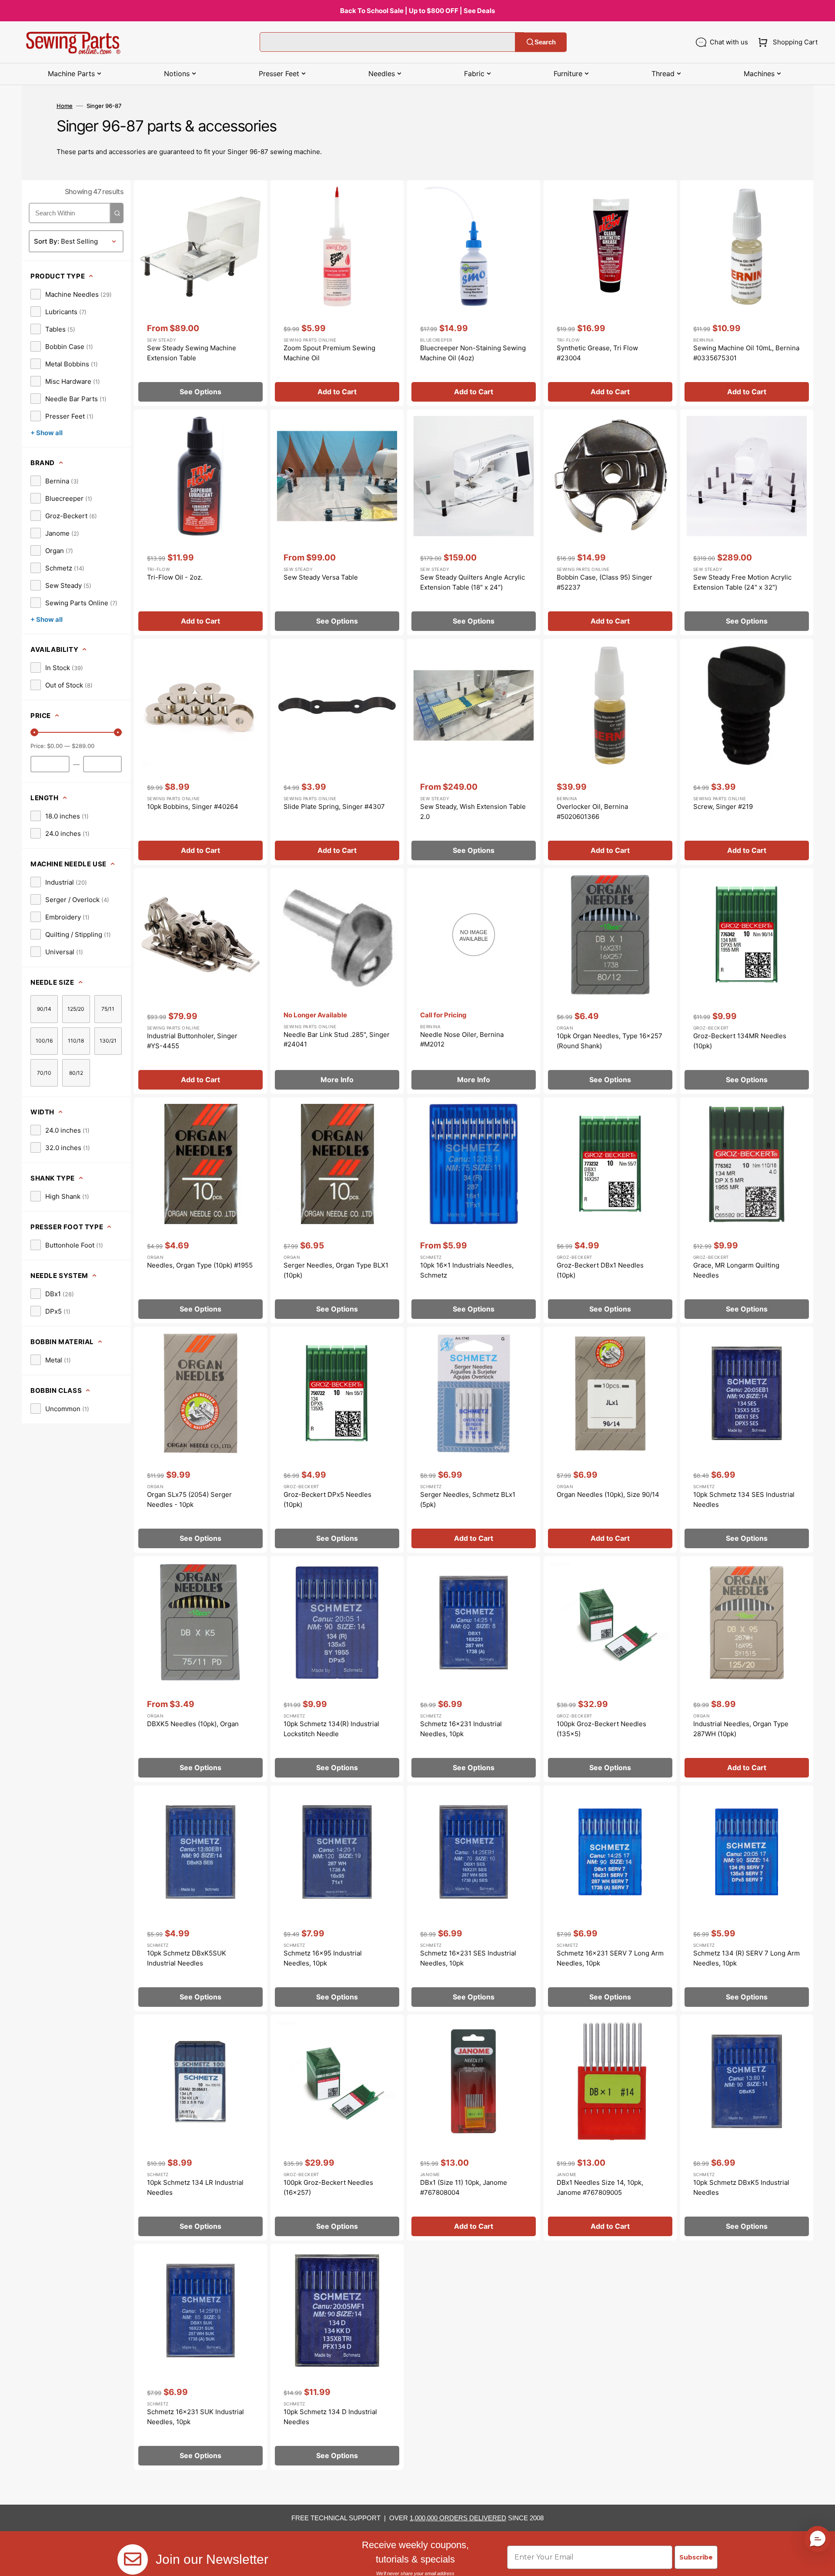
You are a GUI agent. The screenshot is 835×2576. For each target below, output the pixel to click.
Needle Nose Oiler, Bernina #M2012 (462, 1040)
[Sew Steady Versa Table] (337, 522)
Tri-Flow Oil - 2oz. (175, 577)
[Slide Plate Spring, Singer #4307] (337, 752)
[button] (786, 42)
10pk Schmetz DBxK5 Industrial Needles (741, 2187)
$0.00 (55, 746)
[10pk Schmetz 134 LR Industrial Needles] (200, 2128)
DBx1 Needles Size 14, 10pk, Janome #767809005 (600, 2187)
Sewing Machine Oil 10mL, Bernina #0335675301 (746, 353)
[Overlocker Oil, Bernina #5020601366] (610, 752)
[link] (71, 294)
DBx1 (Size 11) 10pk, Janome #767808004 (464, 2187)
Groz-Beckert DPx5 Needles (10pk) (327, 1499)
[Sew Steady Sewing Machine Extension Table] (200, 293)
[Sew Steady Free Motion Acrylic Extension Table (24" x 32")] (747, 522)
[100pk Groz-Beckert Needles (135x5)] (610, 1669)
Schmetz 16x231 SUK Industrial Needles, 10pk (195, 2417)
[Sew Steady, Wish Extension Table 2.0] (474, 752)
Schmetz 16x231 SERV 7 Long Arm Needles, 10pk (610, 1958)
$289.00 (83, 746)
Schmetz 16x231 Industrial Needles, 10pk (461, 1729)
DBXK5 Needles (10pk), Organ (193, 1724)
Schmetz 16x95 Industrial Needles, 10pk (323, 1958)
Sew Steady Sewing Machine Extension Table (192, 353)
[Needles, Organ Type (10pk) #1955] (200, 1210)
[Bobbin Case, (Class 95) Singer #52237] (610, 522)
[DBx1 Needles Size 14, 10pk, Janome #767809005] (610, 2128)
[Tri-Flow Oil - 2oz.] (200, 522)
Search (545, 42)
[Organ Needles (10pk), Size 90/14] (610, 1440)
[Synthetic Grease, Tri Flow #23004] (610, 293)
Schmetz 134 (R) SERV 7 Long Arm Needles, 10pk (746, 1958)
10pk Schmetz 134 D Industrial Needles (330, 2417)
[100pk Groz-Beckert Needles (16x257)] (337, 2128)
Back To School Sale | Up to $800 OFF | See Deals (417, 11)
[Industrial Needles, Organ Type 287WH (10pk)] (747, 1669)
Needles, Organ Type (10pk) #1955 (200, 1265)
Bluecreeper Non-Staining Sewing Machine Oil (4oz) (473, 353)
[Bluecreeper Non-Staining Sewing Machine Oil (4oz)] (474, 293)
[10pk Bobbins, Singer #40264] (200, 752)
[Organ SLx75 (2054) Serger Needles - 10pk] (200, 1440)
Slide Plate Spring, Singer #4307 (334, 807)
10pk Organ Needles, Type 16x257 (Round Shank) (610, 1041)
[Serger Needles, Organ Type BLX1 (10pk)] (337, 1210)
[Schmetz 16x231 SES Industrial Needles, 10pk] (474, 1898)
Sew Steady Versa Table (321, 577)
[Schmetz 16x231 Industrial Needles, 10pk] (474, 1669)
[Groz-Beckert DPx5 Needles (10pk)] (337, 1440)
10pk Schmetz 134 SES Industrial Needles (744, 1499)
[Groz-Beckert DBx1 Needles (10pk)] (610, 1210)
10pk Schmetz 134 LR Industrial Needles (195, 2187)
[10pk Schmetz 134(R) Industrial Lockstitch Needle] (337, 1669)
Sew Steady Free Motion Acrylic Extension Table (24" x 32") (742, 582)
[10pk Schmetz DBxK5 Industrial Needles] (747, 2128)
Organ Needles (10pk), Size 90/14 (608, 1494)
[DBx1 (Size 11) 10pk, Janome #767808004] (474, 2128)
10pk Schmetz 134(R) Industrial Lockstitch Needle (331, 1729)
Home (65, 106)
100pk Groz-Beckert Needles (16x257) (328, 2187)
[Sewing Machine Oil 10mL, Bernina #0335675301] (747, 293)
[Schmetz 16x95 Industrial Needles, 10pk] (337, 1898)
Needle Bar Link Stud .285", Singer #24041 (337, 1040)
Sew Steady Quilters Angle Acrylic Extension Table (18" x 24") (473, 582)
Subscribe (696, 2557)
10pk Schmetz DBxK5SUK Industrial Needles (187, 1958)
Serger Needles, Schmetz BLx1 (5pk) (468, 1499)
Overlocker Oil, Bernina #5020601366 (592, 812)
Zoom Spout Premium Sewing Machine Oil (329, 353)
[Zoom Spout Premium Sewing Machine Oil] (337, 293)
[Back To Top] (822, 2563)
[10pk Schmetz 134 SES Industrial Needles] (747, 1440)
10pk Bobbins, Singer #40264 (193, 807)
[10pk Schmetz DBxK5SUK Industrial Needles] (200, 1898)
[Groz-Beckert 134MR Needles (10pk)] (747, 981)
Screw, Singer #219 (723, 807)
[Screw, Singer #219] (747, 752)
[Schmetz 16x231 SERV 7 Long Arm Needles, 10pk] (610, 1898)
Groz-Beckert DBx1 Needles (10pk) (600, 1270)
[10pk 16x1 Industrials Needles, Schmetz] (474, 1210)
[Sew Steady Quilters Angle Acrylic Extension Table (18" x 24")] (474, 522)
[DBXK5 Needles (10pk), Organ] (200, 1669)
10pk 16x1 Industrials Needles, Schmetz (467, 1270)
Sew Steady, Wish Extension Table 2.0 (473, 812)
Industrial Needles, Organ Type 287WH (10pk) (741, 1729)
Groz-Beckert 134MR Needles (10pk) (740, 1041)
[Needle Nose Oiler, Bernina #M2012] (474, 981)
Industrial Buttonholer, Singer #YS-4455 (192, 1041)
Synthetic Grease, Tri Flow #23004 (597, 353)
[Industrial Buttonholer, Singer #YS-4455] (200, 981)
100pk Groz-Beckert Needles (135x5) (601, 1729)
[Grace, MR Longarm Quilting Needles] (747, 1210)
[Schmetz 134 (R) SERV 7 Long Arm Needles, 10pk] (747, 1898)
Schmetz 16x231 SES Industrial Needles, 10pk (468, 1958)
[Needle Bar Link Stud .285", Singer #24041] (337, 981)
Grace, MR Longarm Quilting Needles (736, 1270)
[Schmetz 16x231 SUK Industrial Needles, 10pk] (200, 2357)
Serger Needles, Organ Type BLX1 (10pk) (336, 1270)
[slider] (34, 732)
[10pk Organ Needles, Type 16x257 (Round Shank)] (610, 981)
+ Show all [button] (47, 433)
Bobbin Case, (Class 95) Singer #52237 (605, 582)
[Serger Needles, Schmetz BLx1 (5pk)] (474, 1440)
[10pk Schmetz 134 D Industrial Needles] (337, 2357)
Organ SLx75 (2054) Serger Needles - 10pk (189, 1499)
